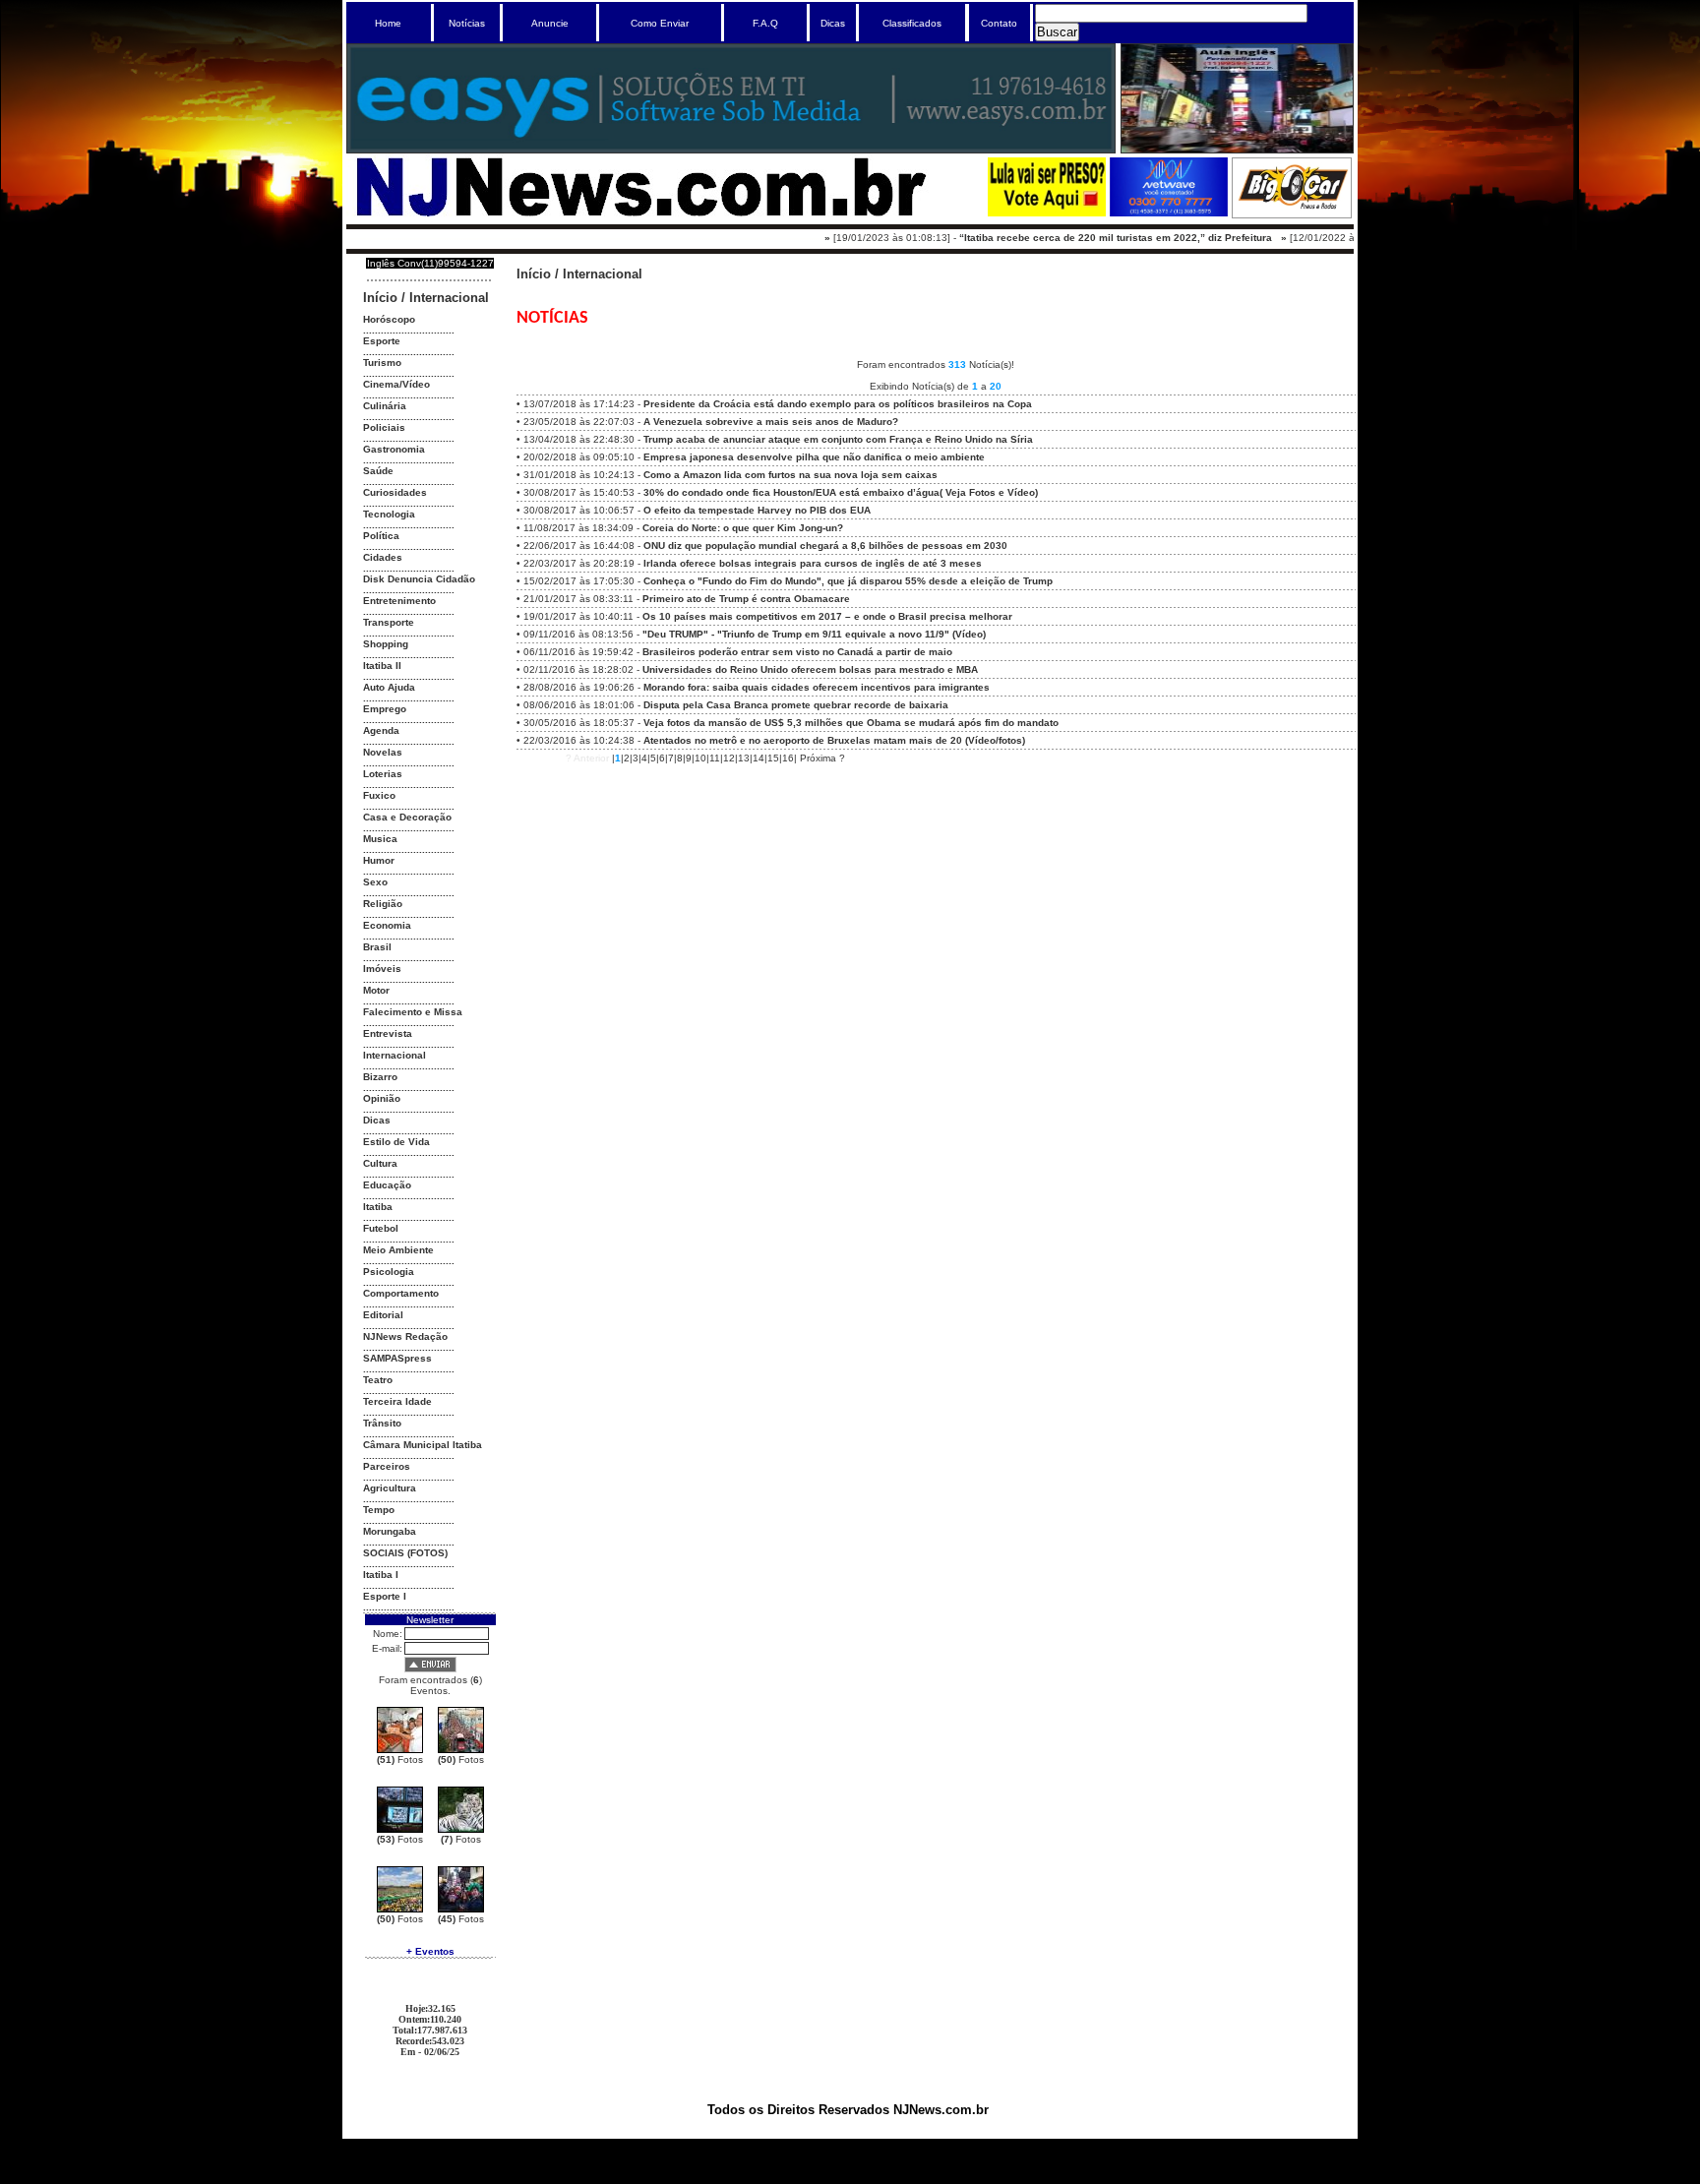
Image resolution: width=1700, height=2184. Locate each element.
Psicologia (389, 1272)
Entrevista (388, 1033)
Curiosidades (395, 492)
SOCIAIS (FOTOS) (405, 1553)
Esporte (382, 341)
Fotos (400, 1759)
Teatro (378, 1380)
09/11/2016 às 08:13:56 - (755, 634)
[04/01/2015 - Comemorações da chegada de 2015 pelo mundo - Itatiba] (461, 1909)
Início (380, 298)
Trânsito (382, 1423)
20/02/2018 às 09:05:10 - (754, 457)
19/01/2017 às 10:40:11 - (768, 616)
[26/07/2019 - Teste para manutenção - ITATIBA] (461, 1829)
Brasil (377, 947)
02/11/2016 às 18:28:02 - (751, 669)
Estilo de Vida (396, 1142)
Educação (387, 1185)
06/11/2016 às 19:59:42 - (738, 652)
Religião (383, 904)
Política (381, 536)
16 (788, 758)
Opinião (382, 1098)
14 (759, 758)
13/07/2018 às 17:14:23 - (778, 404)
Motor (376, 990)
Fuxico (379, 795)
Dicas (377, 1120)
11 (715, 758)
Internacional (449, 298)
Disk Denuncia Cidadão (419, 579)
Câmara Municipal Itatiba (423, 1445)
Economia (387, 925)
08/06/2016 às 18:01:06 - (736, 705)
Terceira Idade (397, 1401)
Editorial (383, 1315)
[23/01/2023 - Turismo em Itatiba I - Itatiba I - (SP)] (461, 1750)
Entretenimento (399, 601)
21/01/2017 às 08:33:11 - (687, 599)
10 (700, 758)
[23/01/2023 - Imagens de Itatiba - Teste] (400, 1829)
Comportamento (401, 1293)
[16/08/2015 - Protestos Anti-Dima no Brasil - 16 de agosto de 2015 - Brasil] (400, 1909)
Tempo (379, 1510)
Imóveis (382, 969)
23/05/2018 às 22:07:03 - (711, 422)
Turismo (382, 363)
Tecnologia (389, 514)
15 (773, 758)
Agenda (381, 730)
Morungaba (390, 1531)
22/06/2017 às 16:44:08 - (765, 546)
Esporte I (385, 1596)
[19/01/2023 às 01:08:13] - (1015, 238)
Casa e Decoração (407, 817)
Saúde (378, 471)
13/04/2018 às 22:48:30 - (778, 439)
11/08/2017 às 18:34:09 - (683, 528)
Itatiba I (381, 1575)
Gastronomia (394, 449)
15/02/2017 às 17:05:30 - (788, 581)
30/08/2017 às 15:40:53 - (781, 492)
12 (729, 758)
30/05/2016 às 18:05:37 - (791, 723)
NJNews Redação (405, 1336)
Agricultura (390, 1488)
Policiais (384, 427)
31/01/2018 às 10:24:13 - (730, 475)
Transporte (389, 622)
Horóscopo (389, 319)
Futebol (381, 1228)
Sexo (375, 882)
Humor (379, 860)
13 (744, 758)
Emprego (385, 709)
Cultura (380, 1163)
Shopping (386, 644)
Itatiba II (382, 666)
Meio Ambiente (398, 1250)
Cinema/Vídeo (396, 384)
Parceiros (387, 1466)
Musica (380, 839)
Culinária (385, 406)
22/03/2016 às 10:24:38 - (774, 740)
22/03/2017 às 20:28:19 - (753, 563)
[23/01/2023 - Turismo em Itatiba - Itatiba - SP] (400, 1750)
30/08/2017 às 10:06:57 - (697, 510)
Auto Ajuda (389, 687)
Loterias (383, 774)
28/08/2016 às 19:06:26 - (757, 687)
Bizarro (380, 1077)
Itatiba (378, 1207)
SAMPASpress (397, 1358)
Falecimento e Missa (413, 1012)
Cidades (383, 557)
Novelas (383, 752)
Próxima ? (822, 758)
